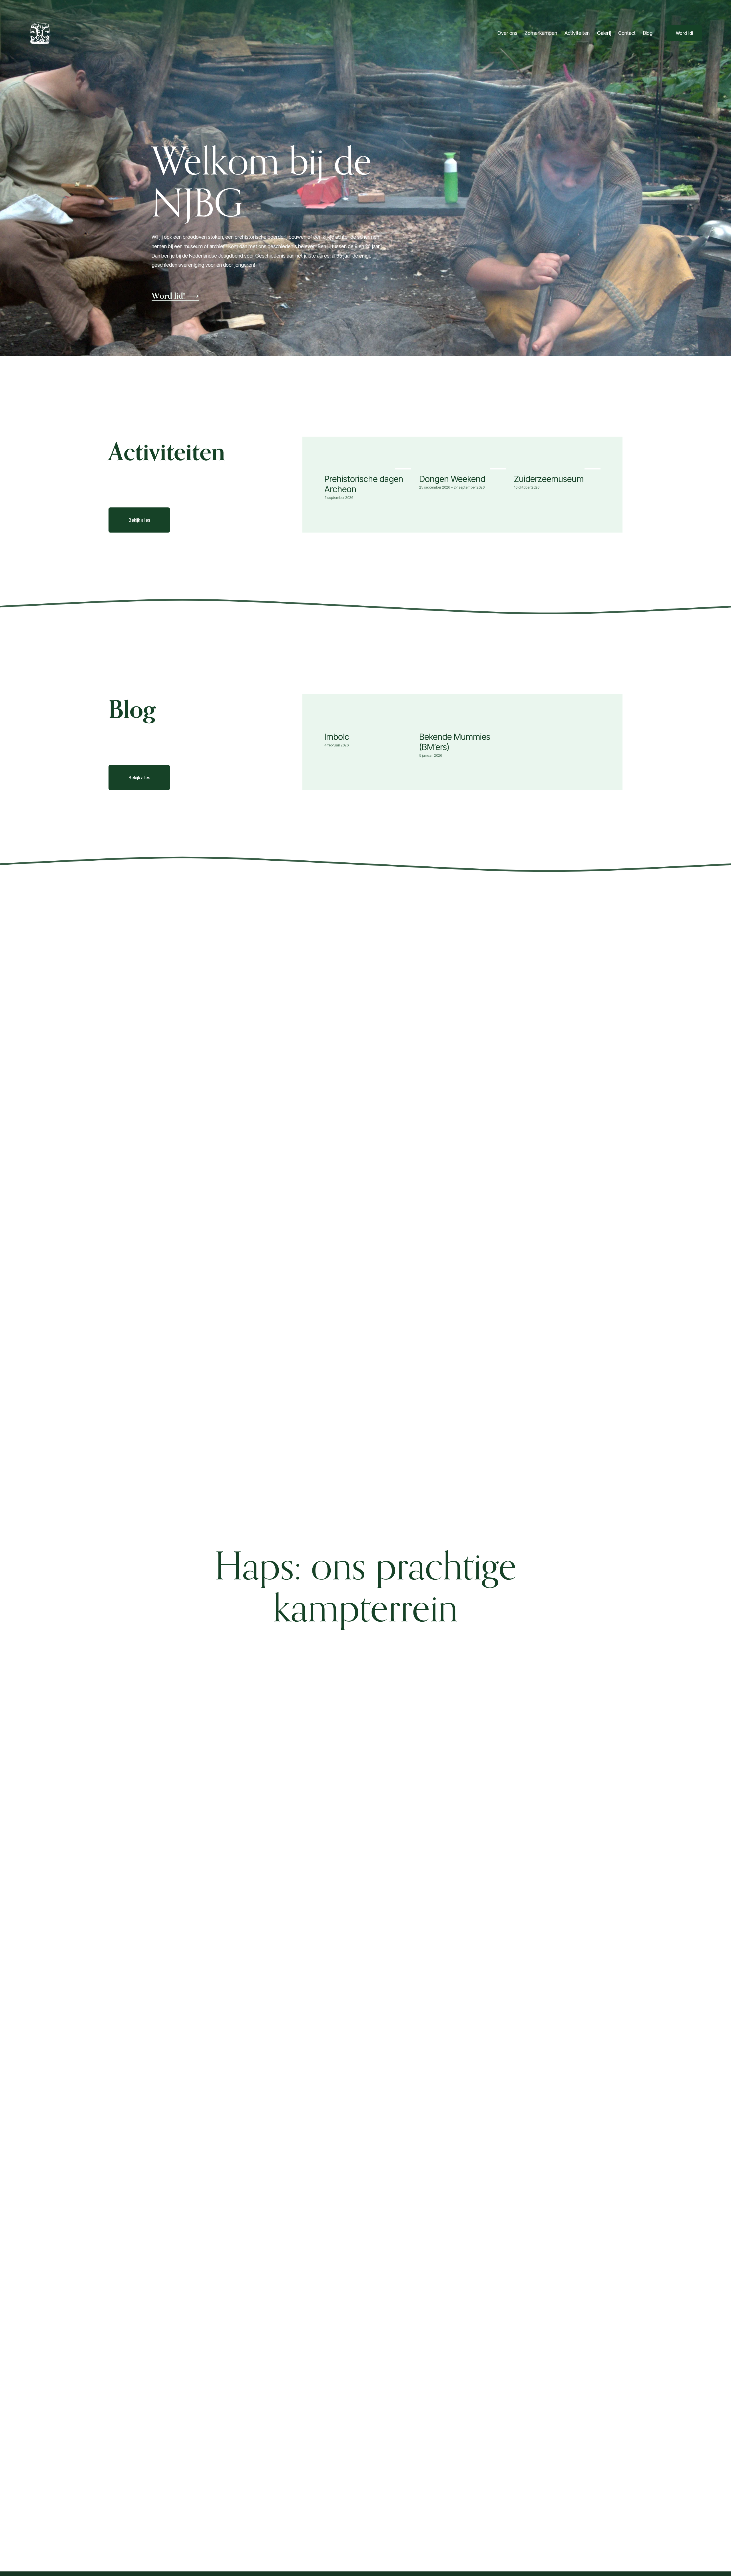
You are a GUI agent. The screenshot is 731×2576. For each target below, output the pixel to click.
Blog (648, 33)
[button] (594, 458)
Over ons (507, 33)
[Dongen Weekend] (464, 467)
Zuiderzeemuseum (549, 479)
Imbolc (337, 737)
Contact (627, 33)
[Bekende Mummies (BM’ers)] (464, 725)
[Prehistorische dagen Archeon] (369, 467)
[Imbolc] (369, 725)
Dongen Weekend (452, 479)
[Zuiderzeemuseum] (559, 467)
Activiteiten (577, 33)
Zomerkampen (541, 33)
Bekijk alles (139, 520)
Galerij (604, 33)
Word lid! (684, 33)
